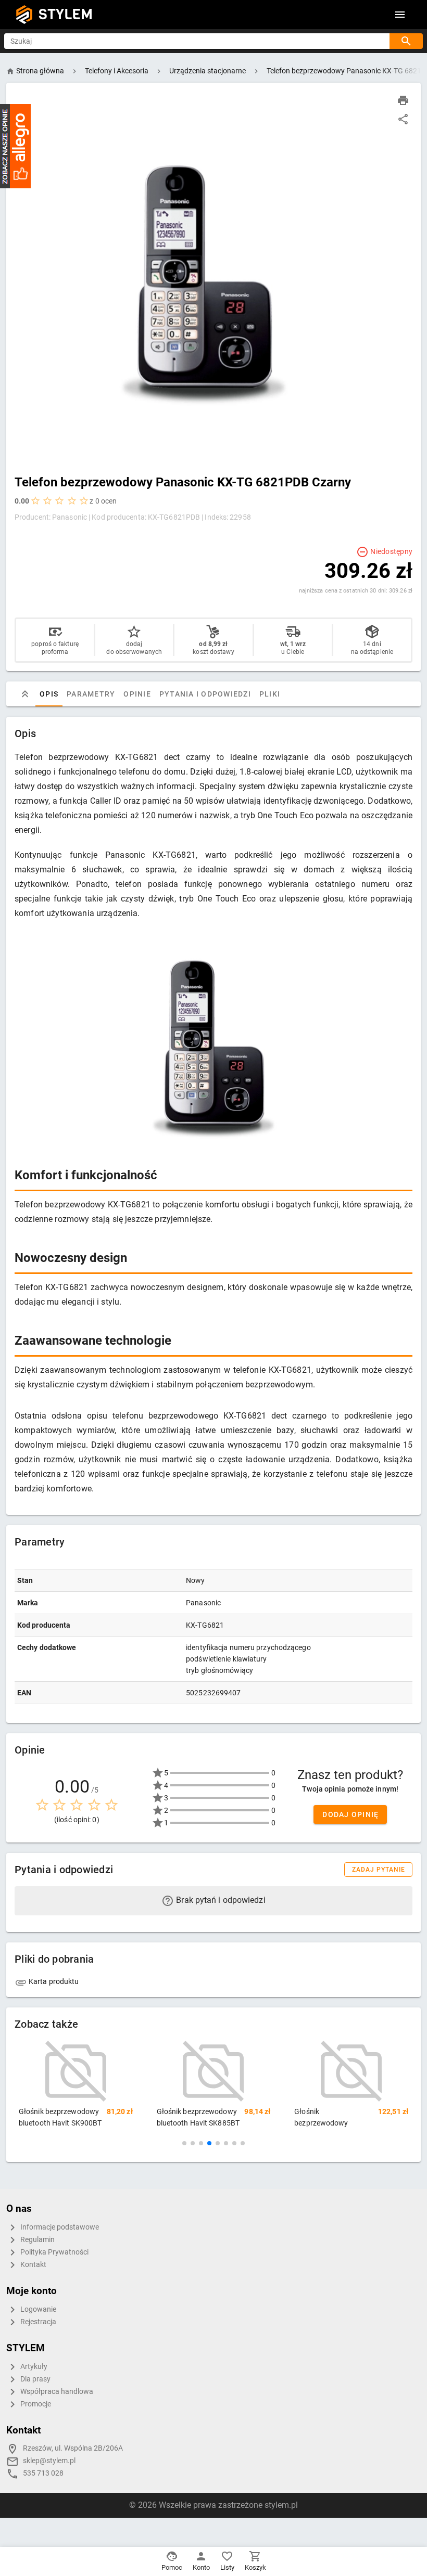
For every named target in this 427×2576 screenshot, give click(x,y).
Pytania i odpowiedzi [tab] (205, 694)
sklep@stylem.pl (49, 2461)
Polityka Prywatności (54, 2252)
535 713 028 (43, 2473)
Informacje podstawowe (59, 2227)
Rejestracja (37, 2322)
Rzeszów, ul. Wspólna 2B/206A (73, 2448)
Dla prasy (35, 2379)
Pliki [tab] (270, 694)
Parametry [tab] (91, 694)
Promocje (35, 2404)
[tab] (25, 694)
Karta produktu (53, 1981)
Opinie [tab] (137, 694)
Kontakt (33, 2265)
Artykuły (33, 2367)
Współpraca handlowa (56, 2392)
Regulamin (37, 2240)
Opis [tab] (49, 694)
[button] (184, 2143)
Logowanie (37, 2309)
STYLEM (66, 14)
